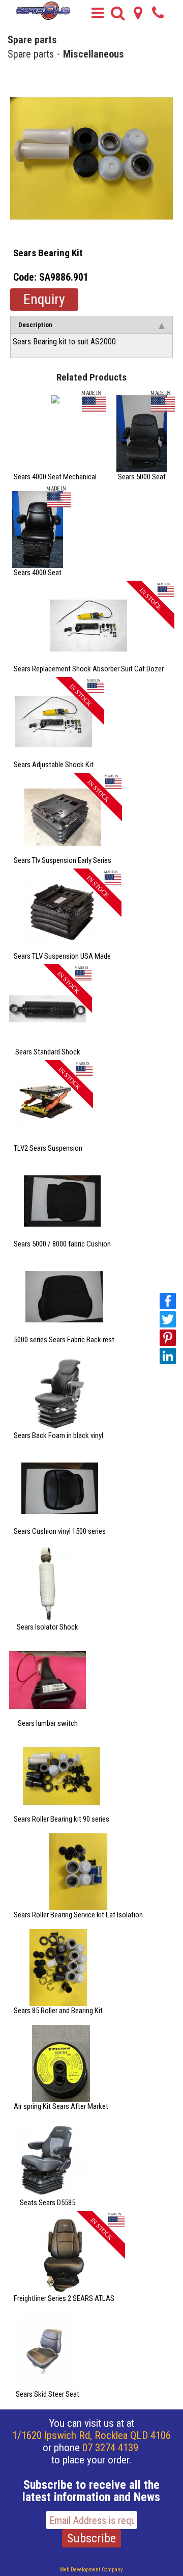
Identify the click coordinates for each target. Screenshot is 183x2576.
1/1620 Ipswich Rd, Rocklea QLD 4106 (91, 2435)
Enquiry (44, 299)
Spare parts (32, 39)
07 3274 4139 (110, 2448)
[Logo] (43, 10)
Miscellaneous (94, 53)
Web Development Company (91, 2570)
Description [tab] (35, 325)
